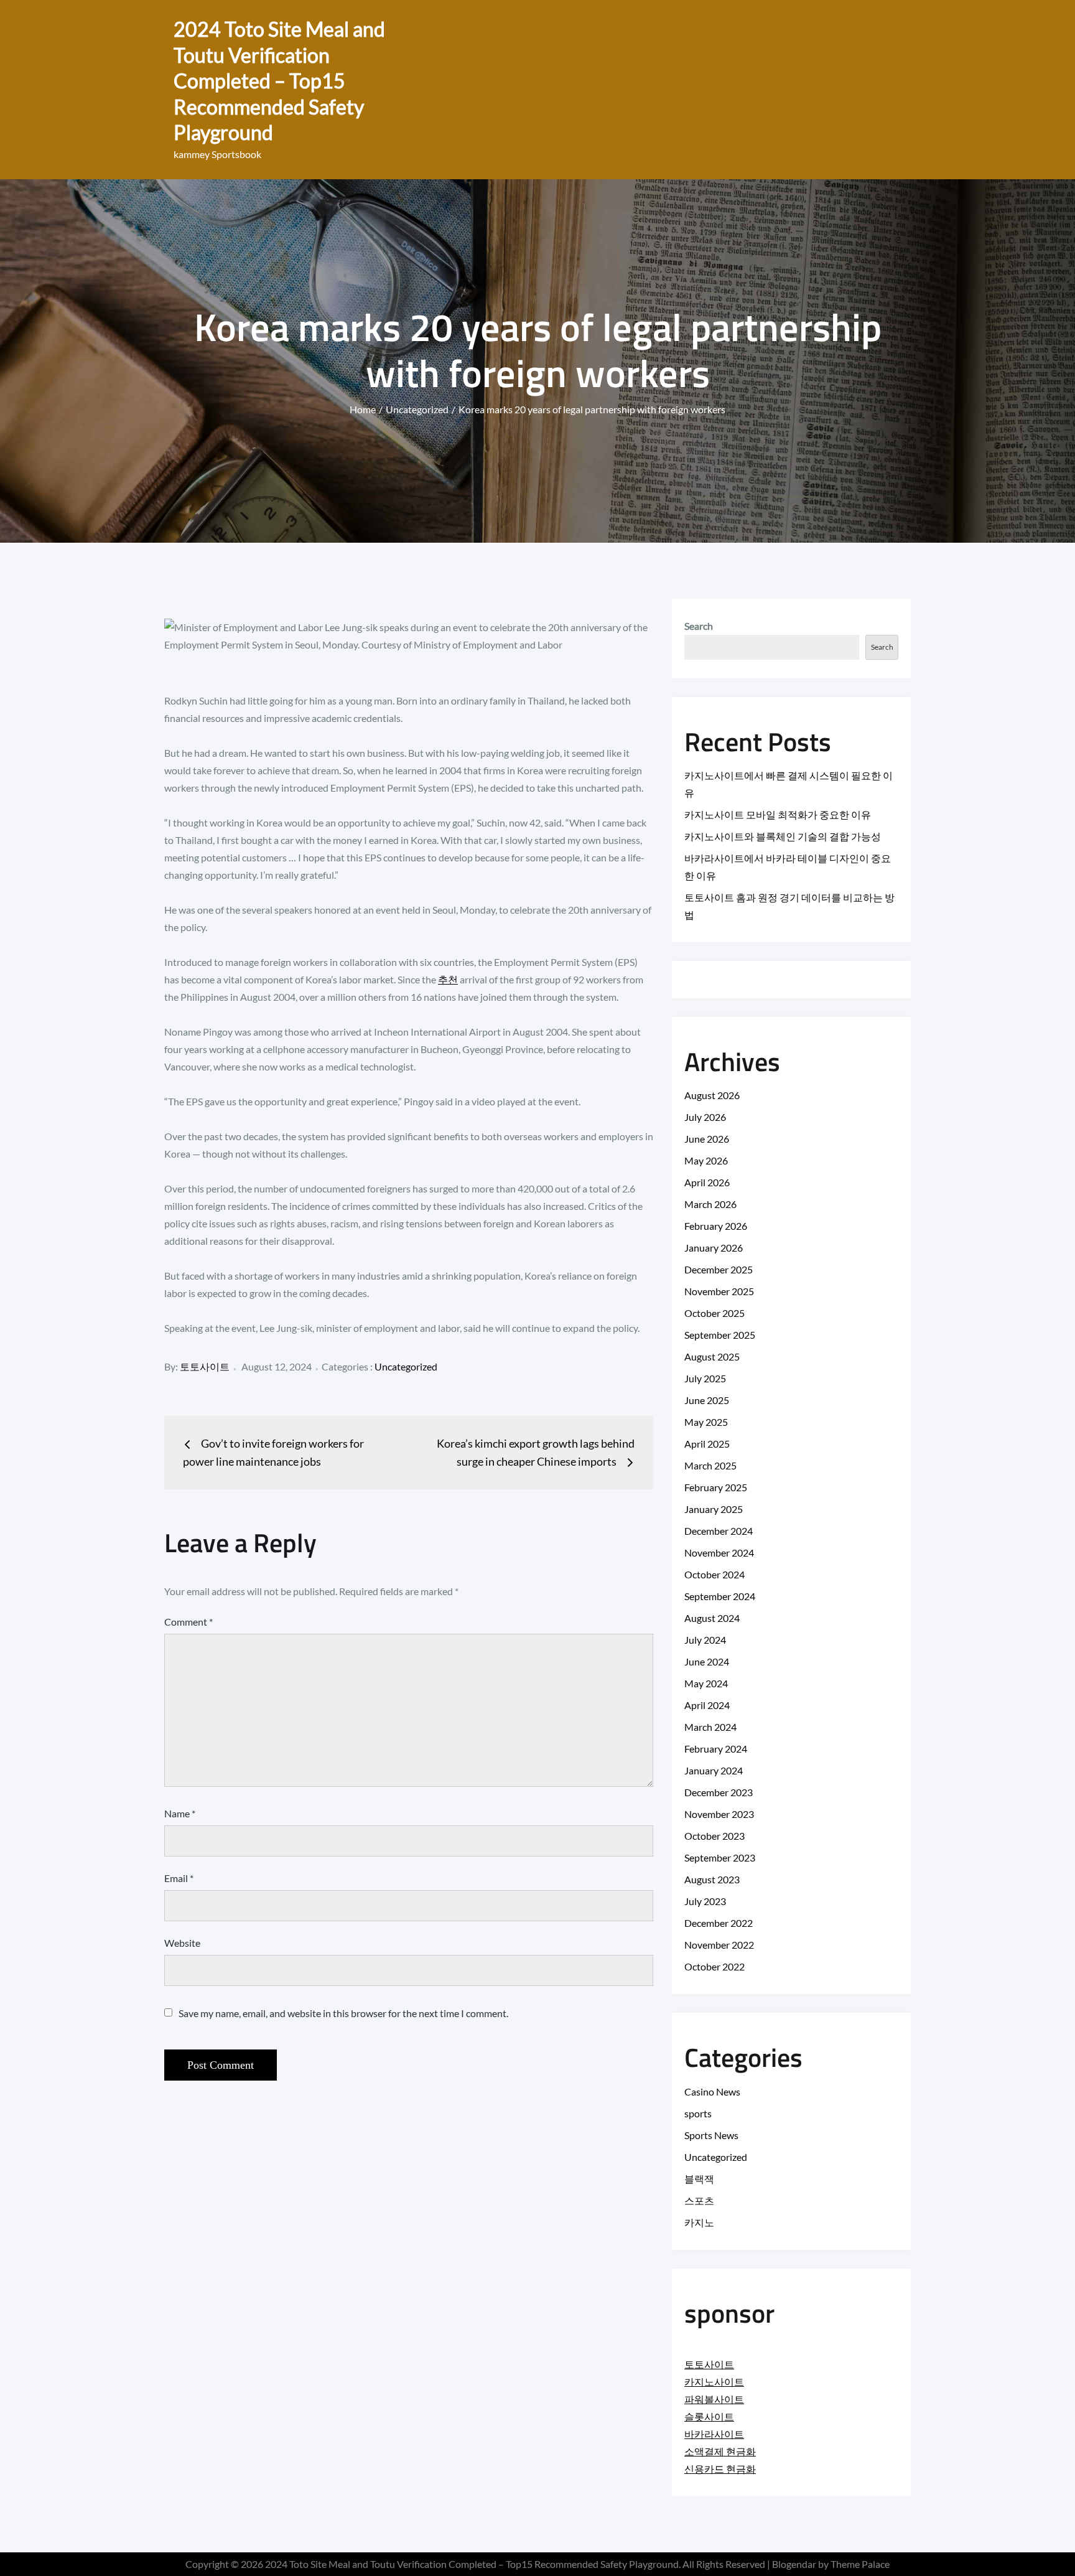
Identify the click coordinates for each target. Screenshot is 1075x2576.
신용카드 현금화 (720, 2469)
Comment (188, 1622)
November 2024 (719, 1553)
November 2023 (719, 1814)
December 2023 (719, 1792)
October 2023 (714, 1836)
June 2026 (707, 1139)
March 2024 (710, 1727)
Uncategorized (406, 1366)
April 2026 (707, 1182)
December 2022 (719, 1923)
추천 (448, 979)
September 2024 (720, 1596)
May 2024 (706, 1683)
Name (180, 1813)
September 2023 (720, 1857)
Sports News (711, 2135)
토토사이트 (205, 1366)
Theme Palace (860, 2564)
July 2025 (705, 1378)
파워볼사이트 (714, 2399)
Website (182, 1943)
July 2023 (705, 1901)
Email (179, 1878)
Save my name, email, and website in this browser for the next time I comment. (343, 2013)
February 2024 (716, 1749)
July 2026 (705, 1117)
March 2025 (710, 1465)
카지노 (699, 2222)
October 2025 (714, 1313)
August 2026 (712, 1095)
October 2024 (714, 1574)
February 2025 (716, 1487)
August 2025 (712, 1356)
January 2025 (714, 1509)
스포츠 (699, 2200)
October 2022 (714, 1966)
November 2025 (719, 1291)
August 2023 (712, 1879)
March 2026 (710, 1204)
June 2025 (707, 1400)
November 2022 (719, 1945)
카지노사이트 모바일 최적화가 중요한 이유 (778, 814)
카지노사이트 (714, 2382)
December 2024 (719, 1531)
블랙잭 (699, 2179)
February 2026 (716, 1226)
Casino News (712, 2091)
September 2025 (720, 1335)
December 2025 (719, 1269)
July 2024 (705, 1640)
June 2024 (707, 1661)
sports (698, 2113)
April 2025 (707, 1444)
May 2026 (706, 1160)
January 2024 (714, 1770)
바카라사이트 (714, 2434)
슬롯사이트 (709, 2416)
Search (699, 626)
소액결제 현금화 (720, 2451)
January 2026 (714, 1248)
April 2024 (707, 1705)
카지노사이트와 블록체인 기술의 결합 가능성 (783, 836)
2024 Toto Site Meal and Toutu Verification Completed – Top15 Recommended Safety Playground (279, 81)
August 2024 (712, 1618)
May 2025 (706, 1422)
